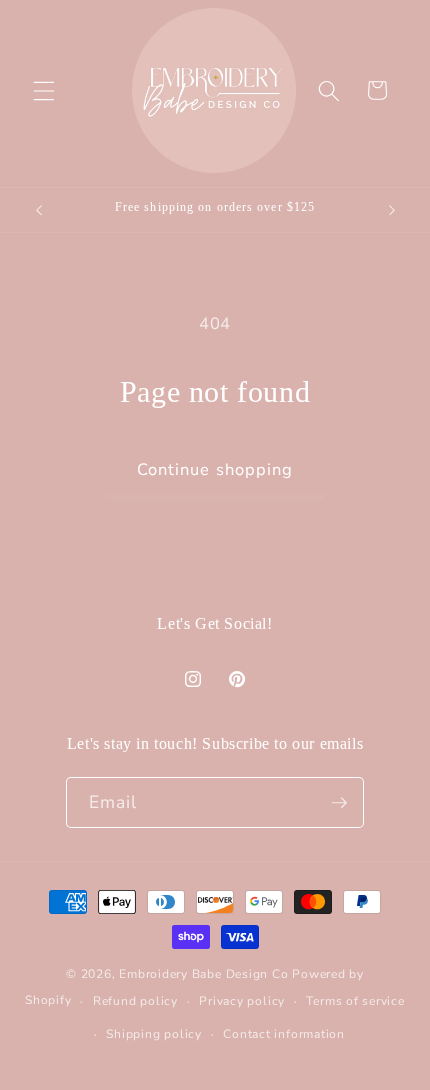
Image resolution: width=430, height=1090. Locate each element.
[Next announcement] (392, 210)
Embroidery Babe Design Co (203, 974)
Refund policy (135, 1001)
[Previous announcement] (39, 210)
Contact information (284, 1034)
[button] (44, 90)
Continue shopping (215, 469)
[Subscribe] (339, 803)
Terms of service (355, 1001)
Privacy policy (242, 1001)
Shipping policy (154, 1034)
